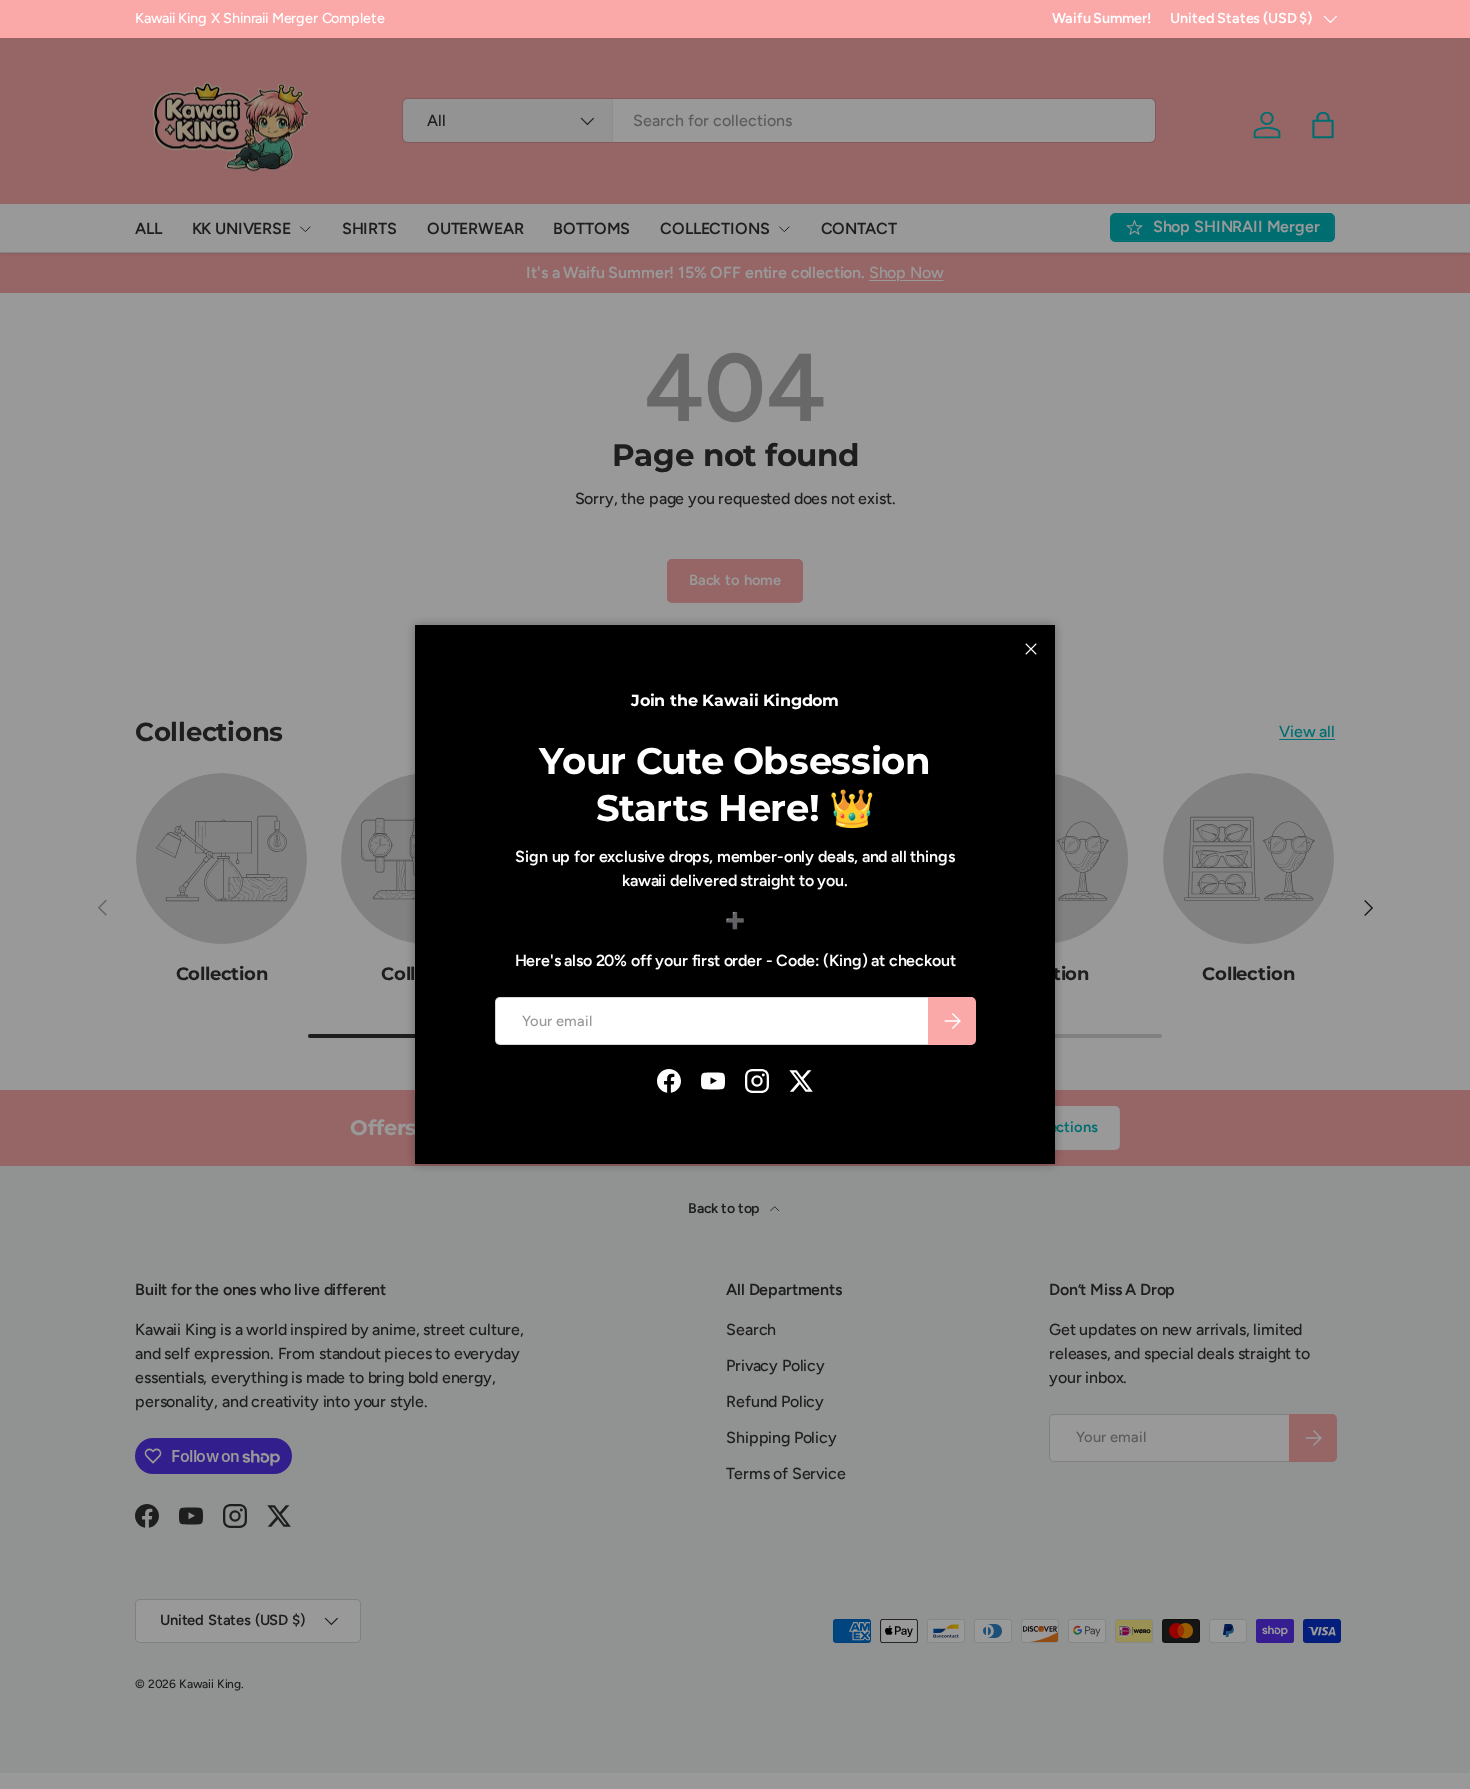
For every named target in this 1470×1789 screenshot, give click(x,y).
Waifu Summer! (1101, 18)
